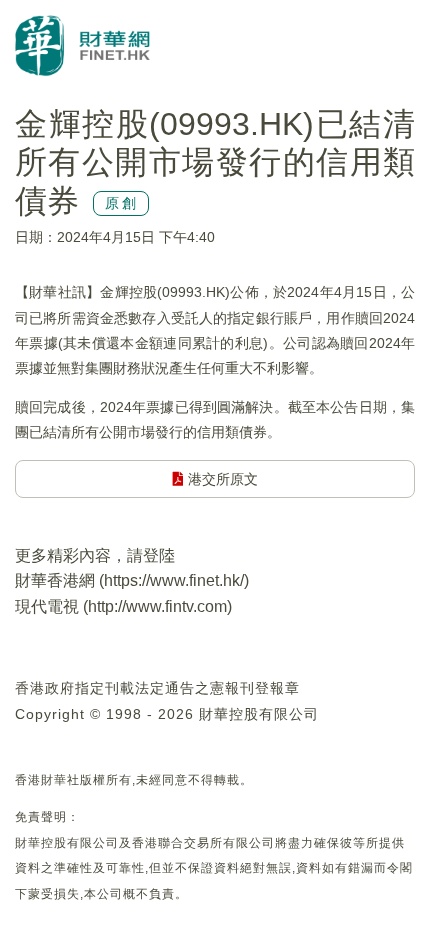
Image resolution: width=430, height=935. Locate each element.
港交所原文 (221, 479)
